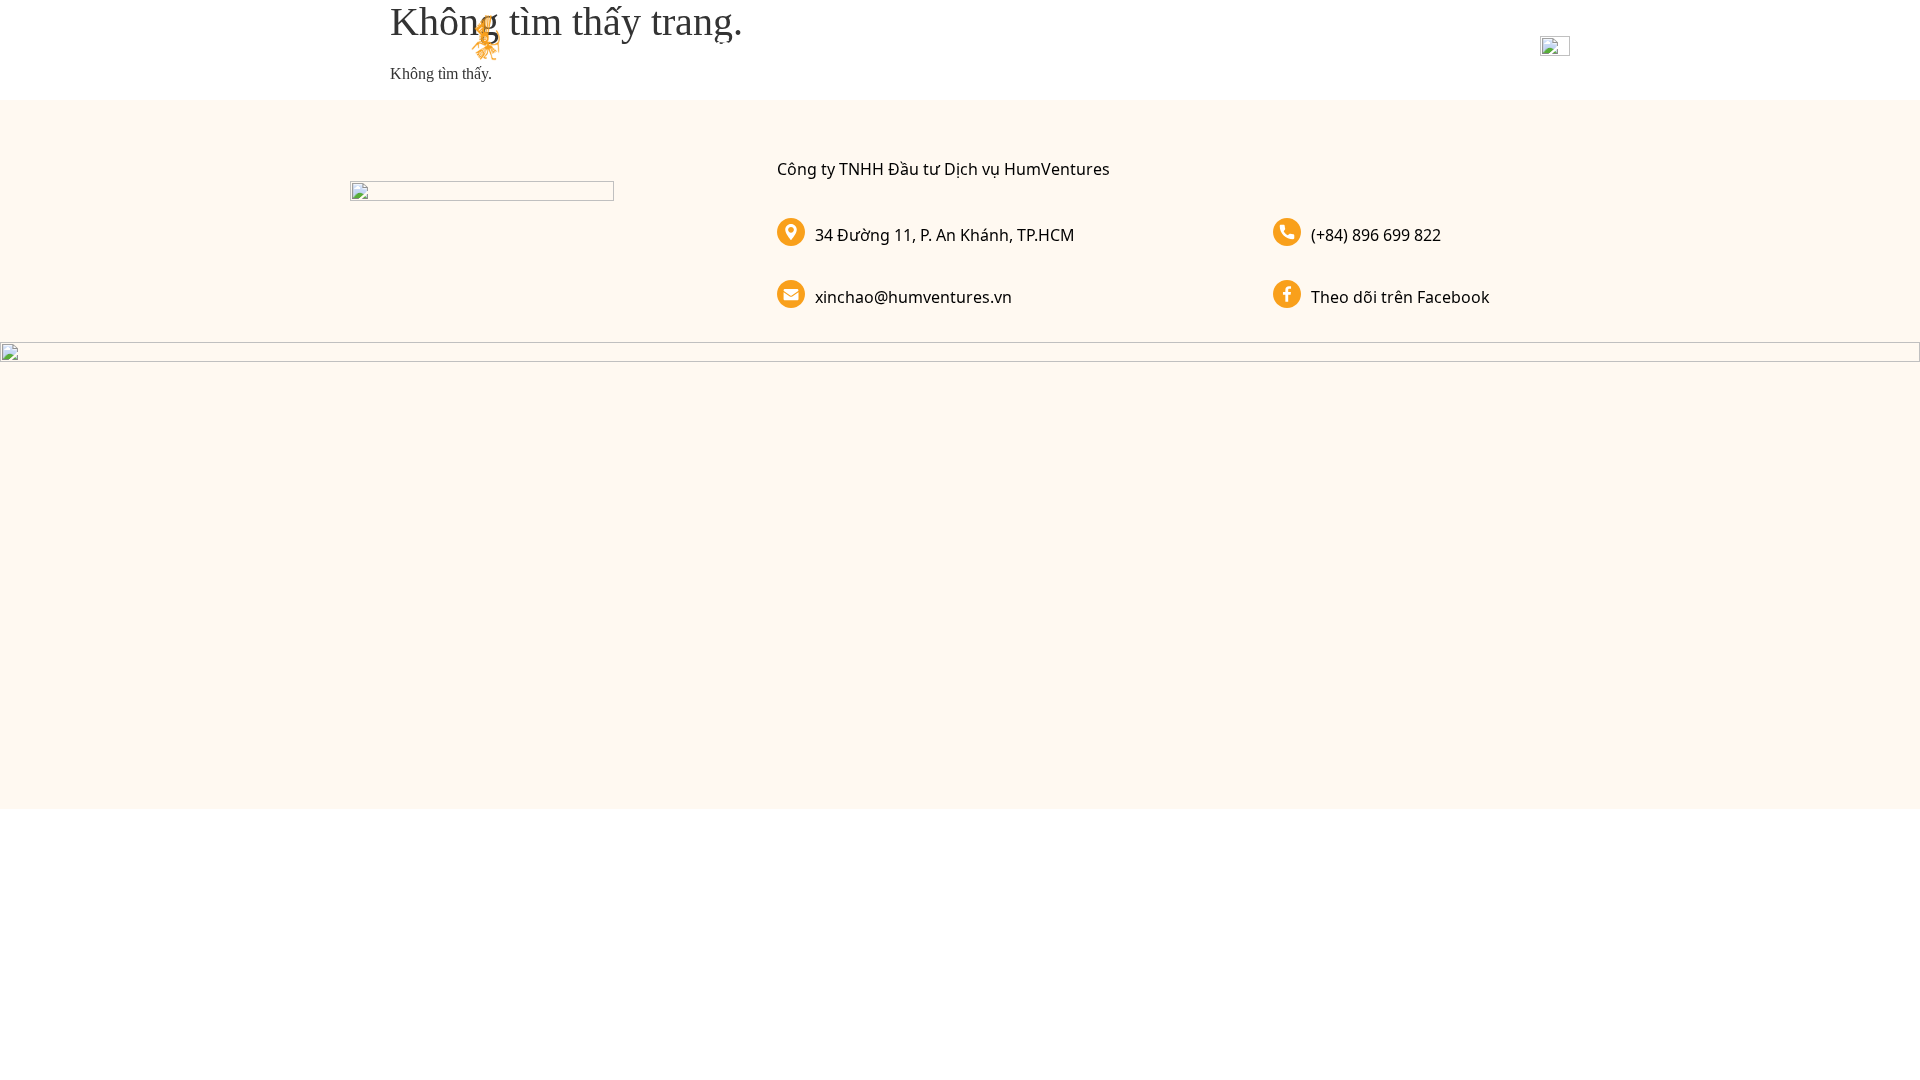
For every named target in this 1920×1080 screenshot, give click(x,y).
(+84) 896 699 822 (1376, 235)
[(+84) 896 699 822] (1287, 232)
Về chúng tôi (1410, 45)
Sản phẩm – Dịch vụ (844, 45)
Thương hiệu (689, 45)
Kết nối (1306, 45)
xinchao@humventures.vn (913, 297)
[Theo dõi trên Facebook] (1287, 294)
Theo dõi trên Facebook (1400, 297)
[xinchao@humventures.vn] (791, 294)
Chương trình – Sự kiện (1041, 45)
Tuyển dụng (1206, 45)
